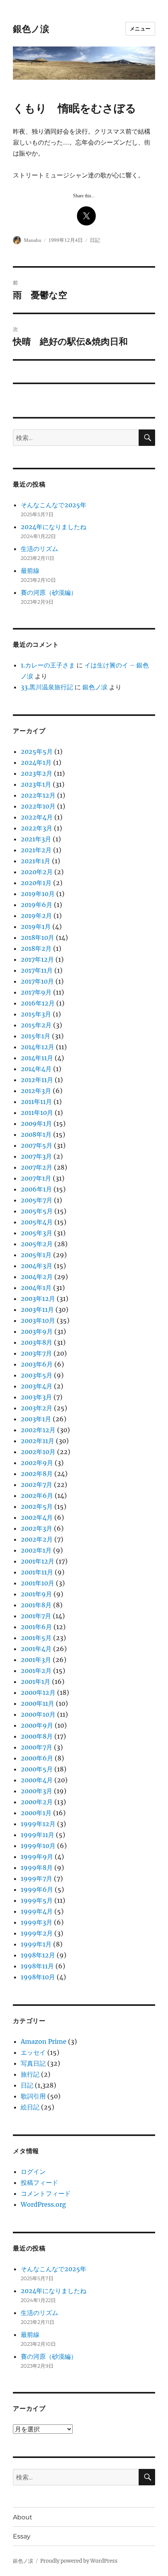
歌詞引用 (33, 2096)
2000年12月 (38, 1692)
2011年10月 (37, 1113)
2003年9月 (37, 1331)
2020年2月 (37, 872)
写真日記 (33, 2063)
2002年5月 (37, 1506)
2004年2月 (37, 1277)
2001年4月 (36, 1649)
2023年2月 (37, 773)
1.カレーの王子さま (48, 665)
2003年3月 (36, 1397)
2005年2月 (37, 1244)
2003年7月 (36, 1353)
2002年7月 (37, 1485)
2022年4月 (37, 817)
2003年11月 (37, 1309)
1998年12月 (38, 1955)
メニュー (140, 29)
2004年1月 (36, 1288)
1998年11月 (37, 1966)
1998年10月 (38, 1977)
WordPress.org (43, 2204)
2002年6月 (37, 1496)
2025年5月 (37, 751)
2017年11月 (37, 970)
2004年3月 (37, 1266)
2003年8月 (37, 1342)
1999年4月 (37, 1911)
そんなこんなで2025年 (54, 505)
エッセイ (33, 2052)
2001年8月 (36, 1605)
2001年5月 (36, 1638)
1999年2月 (37, 1933)
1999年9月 (37, 1857)
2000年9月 (37, 1725)
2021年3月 (36, 839)
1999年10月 (38, 1846)
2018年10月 (38, 937)
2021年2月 (36, 850)
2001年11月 (37, 1572)
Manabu (33, 240)
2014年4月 (36, 1069)
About (23, 2517)
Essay (22, 2536)
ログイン (33, 2172)
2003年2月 (37, 1408)
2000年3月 (37, 1791)
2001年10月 (38, 1583)
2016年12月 (38, 1003)
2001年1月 (36, 1682)
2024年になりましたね (54, 527)
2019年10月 (38, 894)
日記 (95, 240)
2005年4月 (37, 1222)
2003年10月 (38, 1320)
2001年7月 (36, 1616)
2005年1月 (36, 1255)
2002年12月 (38, 1430)
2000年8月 (37, 1736)
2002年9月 (37, 1463)
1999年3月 (37, 1922)
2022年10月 (38, 806)
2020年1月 (36, 883)
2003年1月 (36, 1419)
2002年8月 (37, 1474)
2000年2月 (37, 1802)
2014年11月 (37, 1058)
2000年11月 (38, 1703)
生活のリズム (39, 549)
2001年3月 (36, 1660)
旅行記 (30, 2074)
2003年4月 (37, 1386)
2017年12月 (37, 959)
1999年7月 (37, 1878)
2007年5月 (37, 1145)
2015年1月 (36, 1036)
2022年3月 (37, 828)
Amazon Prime (44, 2041)
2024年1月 (36, 762)
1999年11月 (38, 1835)
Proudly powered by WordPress (79, 2561)
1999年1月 (36, 1944)
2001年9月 (36, 1594)
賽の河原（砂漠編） (49, 592)
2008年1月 (36, 1134)
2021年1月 (36, 861)
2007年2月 (37, 1167)
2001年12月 (38, 1561)
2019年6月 (37, 905)
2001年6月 (36, 1627)
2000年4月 (37, 1780)
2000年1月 (36, 1813)
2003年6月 (37, 1364)
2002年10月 (38, 1452)
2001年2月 (36, 1671)
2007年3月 (36, 1156)
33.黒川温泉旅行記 (47, 687)
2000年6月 (37, 1758)
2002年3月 (37, 1528)
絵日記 (30, 2107)
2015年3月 (36, 1014)
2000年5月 (37, 1769)
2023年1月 (36, 784)
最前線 (30, 571)
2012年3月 (36, 1091)
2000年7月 (37, 1747)
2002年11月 (38, 1441)
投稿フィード (39, 2182)
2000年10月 (38, 1714)
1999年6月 (37, 1889)
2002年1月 (36, 1550)
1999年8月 (37, 1868)
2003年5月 (37, 1375)
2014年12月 (38, 1047)
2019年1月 (36, 927)
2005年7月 (37, 1200)
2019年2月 (36, 916)
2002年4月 (37, 1517)
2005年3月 (37, 1233)
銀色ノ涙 (31, 29)
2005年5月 (37, 1211)
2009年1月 (36, 1123)
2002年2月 (37, 1539)
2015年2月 (36, 1025)
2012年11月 (37, 1080)
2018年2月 (36, 948)
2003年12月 (38, 1299)
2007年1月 (36, 1178)
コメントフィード (46, 2193)
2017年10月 (37, 981)
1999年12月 (38, 1824)
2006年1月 (36, 1189)
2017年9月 (36, 992)
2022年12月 (38, 795)
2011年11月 (36, 1102)
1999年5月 (37, 1900)
